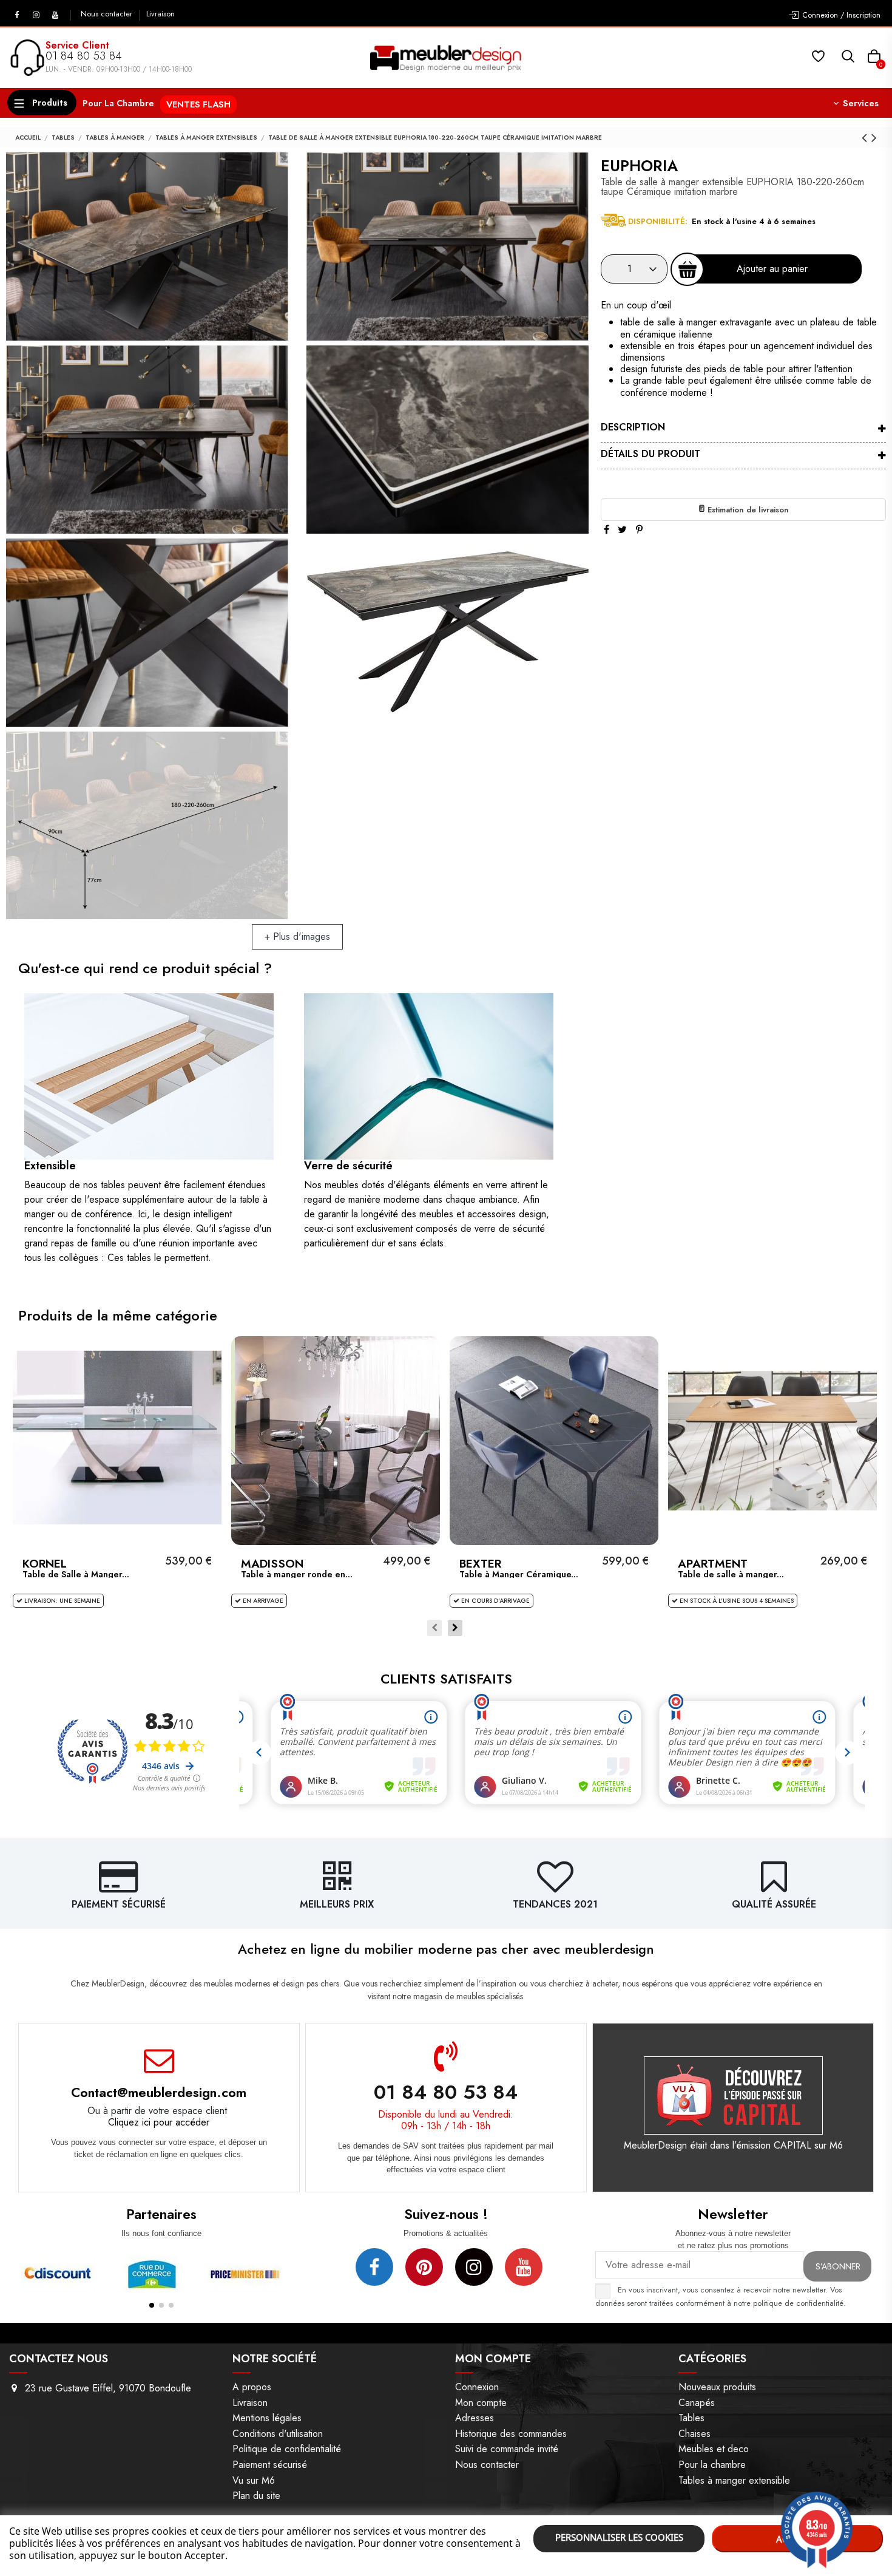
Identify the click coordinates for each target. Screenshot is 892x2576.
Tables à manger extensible (734, 2480)
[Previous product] (867, 138)
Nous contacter (108, 14)
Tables (691, 2418)
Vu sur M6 (254, 2480)
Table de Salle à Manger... (76, 1574)
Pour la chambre (712, 2465)
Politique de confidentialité (287, 2449)
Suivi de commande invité (507, 2449)
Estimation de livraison (747, 510)
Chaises (694, 2434)
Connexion (477, 2387)
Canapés (697, 2403)
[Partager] (606, 530)
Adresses (475, 2418)
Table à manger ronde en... (297, 1574)
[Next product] (874, 138)
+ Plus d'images (297, 936)
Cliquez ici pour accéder (159, 2122)
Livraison (160, 14)
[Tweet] (622, 530)
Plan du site (256, 2496)
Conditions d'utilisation (278, 2434)
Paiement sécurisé (270, 2465)
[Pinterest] (639, 530)
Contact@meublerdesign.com (159, 2092)
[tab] (743, 429)
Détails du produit (650, 454)
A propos (252, 2387)
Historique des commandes (511, 2434)
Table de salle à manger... (731, 1574)
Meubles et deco (714, 2449)
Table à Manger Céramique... (519, 1574)
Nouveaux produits (717, 2387)
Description (633, 427)
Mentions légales (267, 2418)
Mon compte (481, 2403)
